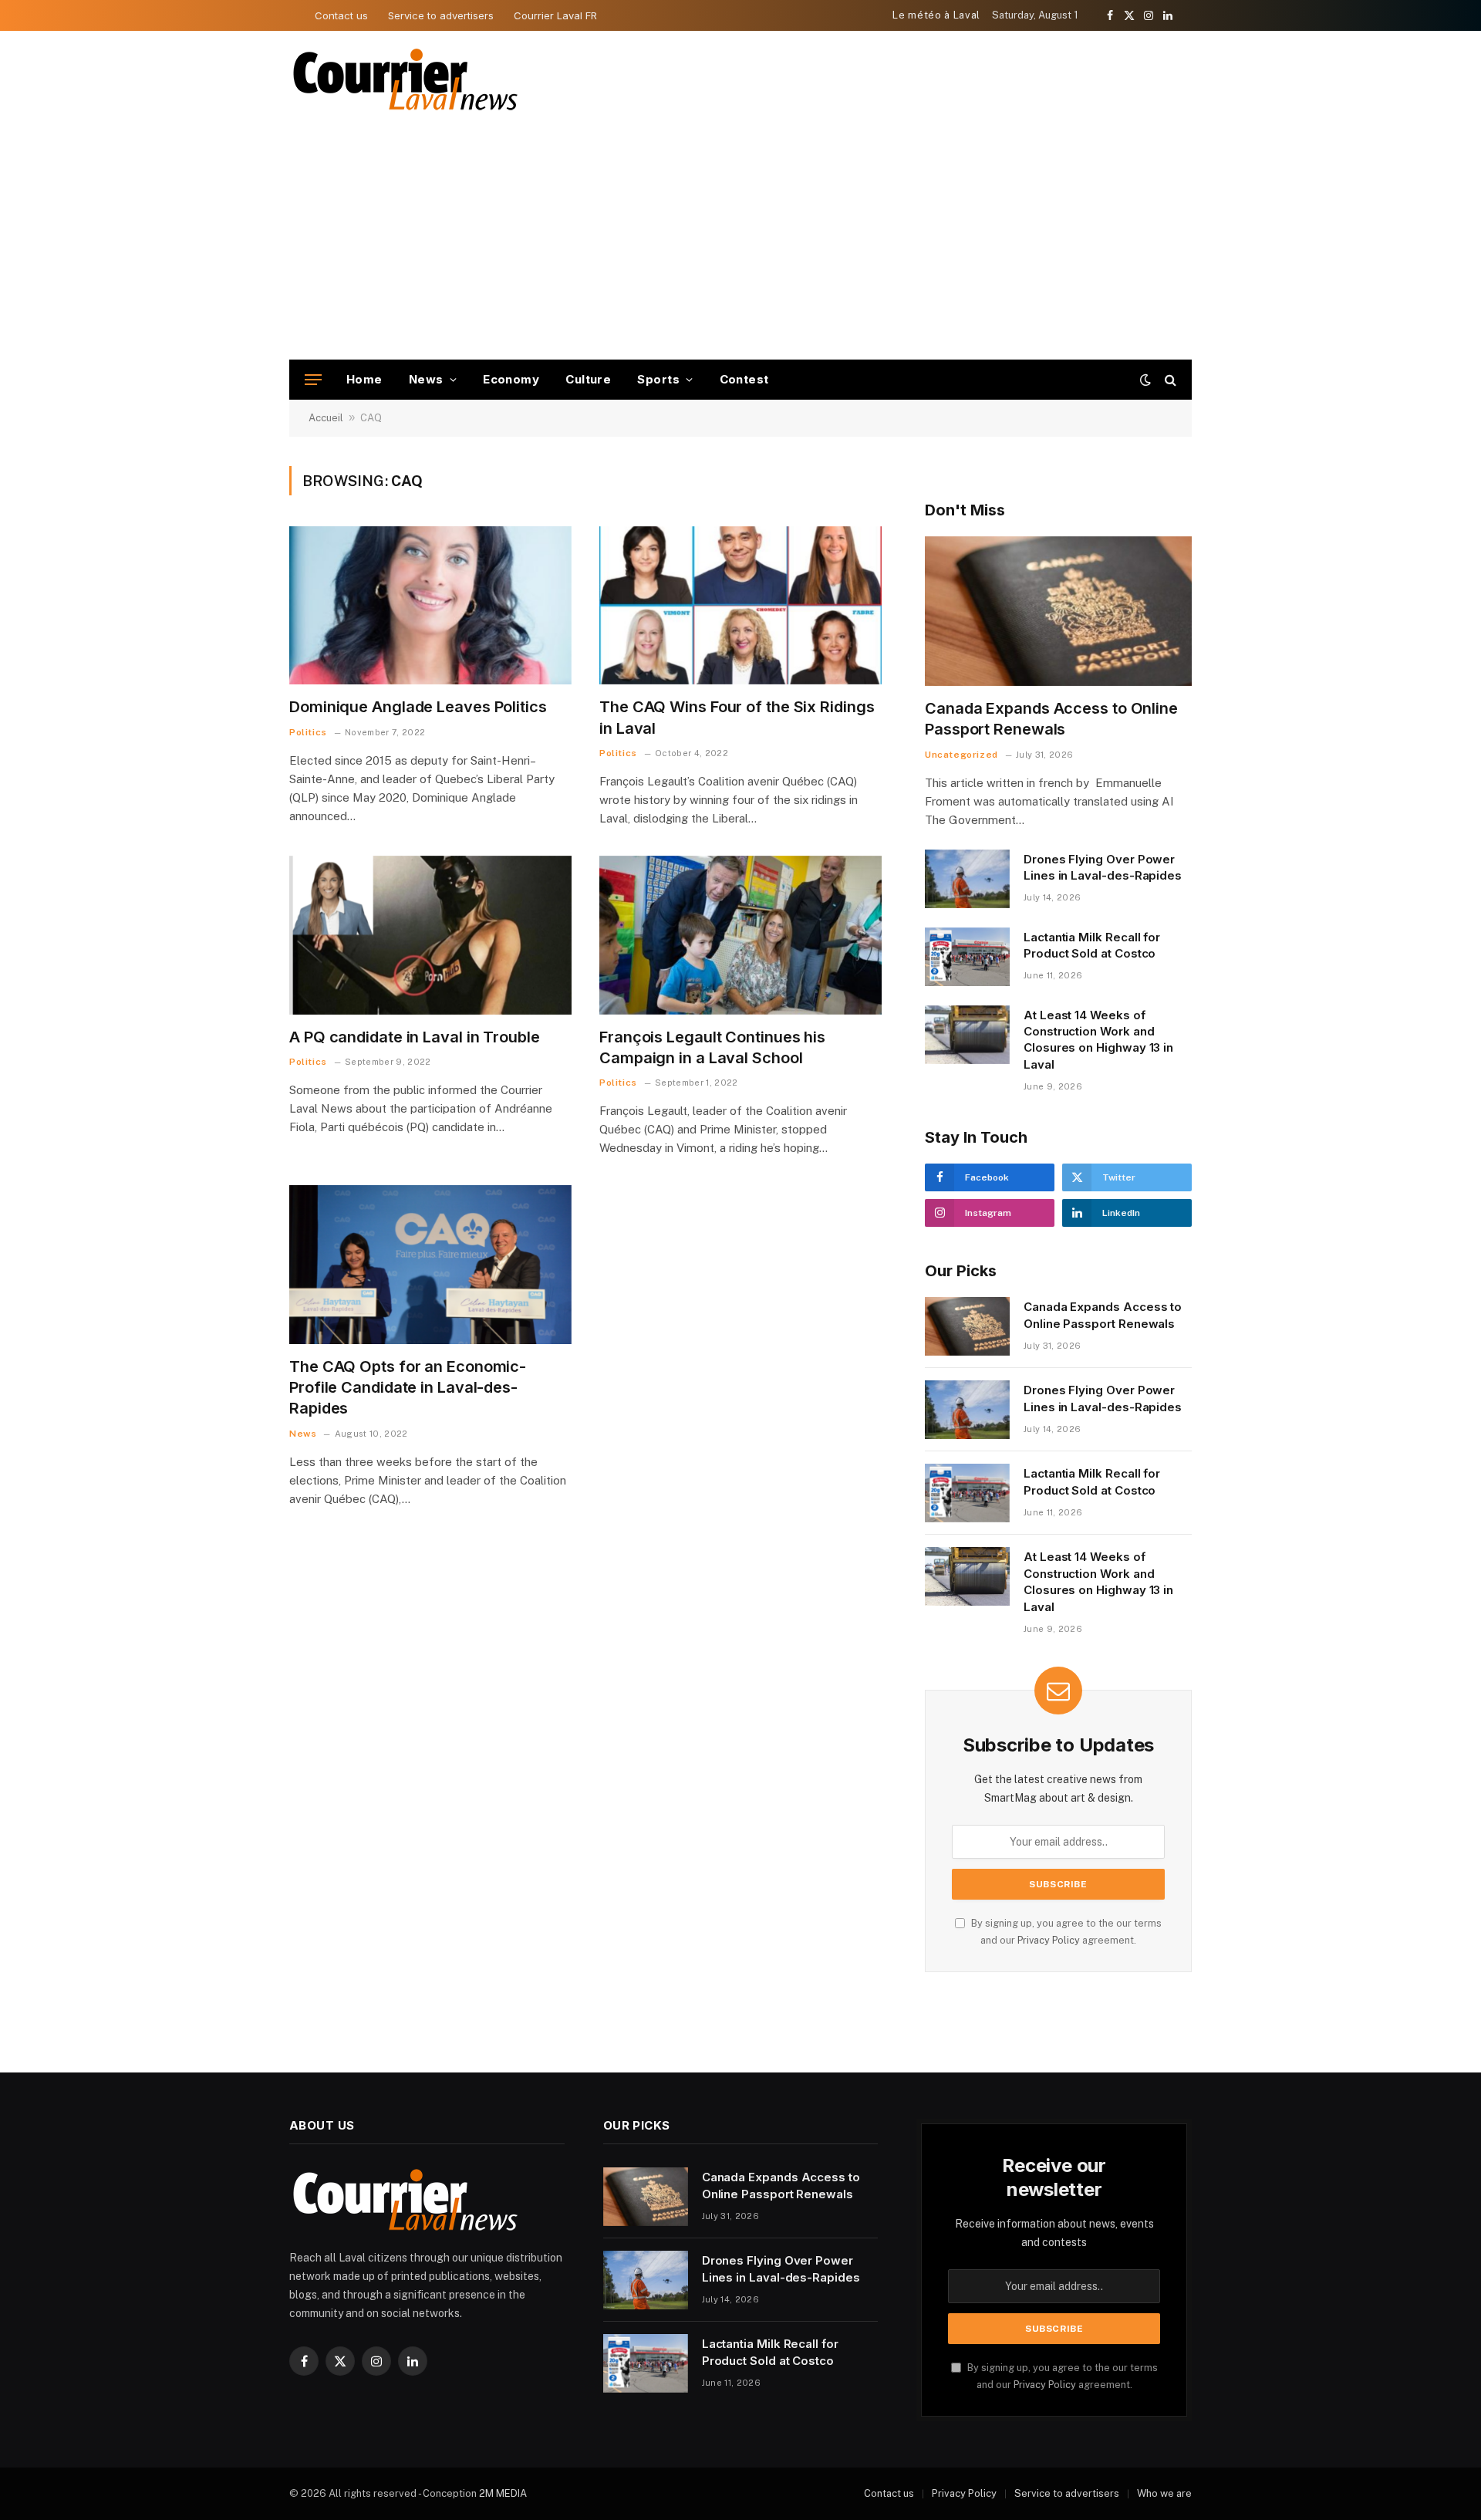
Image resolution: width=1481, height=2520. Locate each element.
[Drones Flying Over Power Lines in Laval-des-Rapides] (967, 879)
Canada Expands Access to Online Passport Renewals (1051, 719)
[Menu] (313, 380)
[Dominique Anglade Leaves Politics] (430, 606)
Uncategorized (961, 755)
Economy (511, 379)
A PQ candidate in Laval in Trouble (415, 1037)
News (426, 379)
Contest (744, 379)
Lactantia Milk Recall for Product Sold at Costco (1092, 945)
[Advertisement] (740, 244)
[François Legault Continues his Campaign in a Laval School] (740, 935)
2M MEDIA (503, 2493)
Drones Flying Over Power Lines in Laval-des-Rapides (1103, 867)
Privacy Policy (1049, 1940)
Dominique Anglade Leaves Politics (418, 707)
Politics (308, 732)
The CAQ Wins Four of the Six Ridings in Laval (737, 717)
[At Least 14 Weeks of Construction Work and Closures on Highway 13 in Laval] (967, 1035)
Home (364, 379)
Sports (658, 379)
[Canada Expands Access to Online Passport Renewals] (1058, 611)
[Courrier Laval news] (405, 80)
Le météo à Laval (936, 15)
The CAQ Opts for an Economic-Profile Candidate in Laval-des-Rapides (408, 1387)
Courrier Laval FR (555, 15)
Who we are (1164, 2493)
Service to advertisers (441, 15)
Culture (588, 379)
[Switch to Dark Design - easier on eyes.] (1145, 380)
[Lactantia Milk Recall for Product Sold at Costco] (967, 957)
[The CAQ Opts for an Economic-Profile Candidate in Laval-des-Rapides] (430, 1265)
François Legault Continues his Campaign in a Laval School (712, 1047)
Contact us (341, 15)
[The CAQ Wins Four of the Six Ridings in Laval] (740, 606)
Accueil (326, 418)
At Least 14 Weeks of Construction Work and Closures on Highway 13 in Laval (1098, 1040)
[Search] (1169, 380)
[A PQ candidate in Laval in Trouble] (430, 935)
